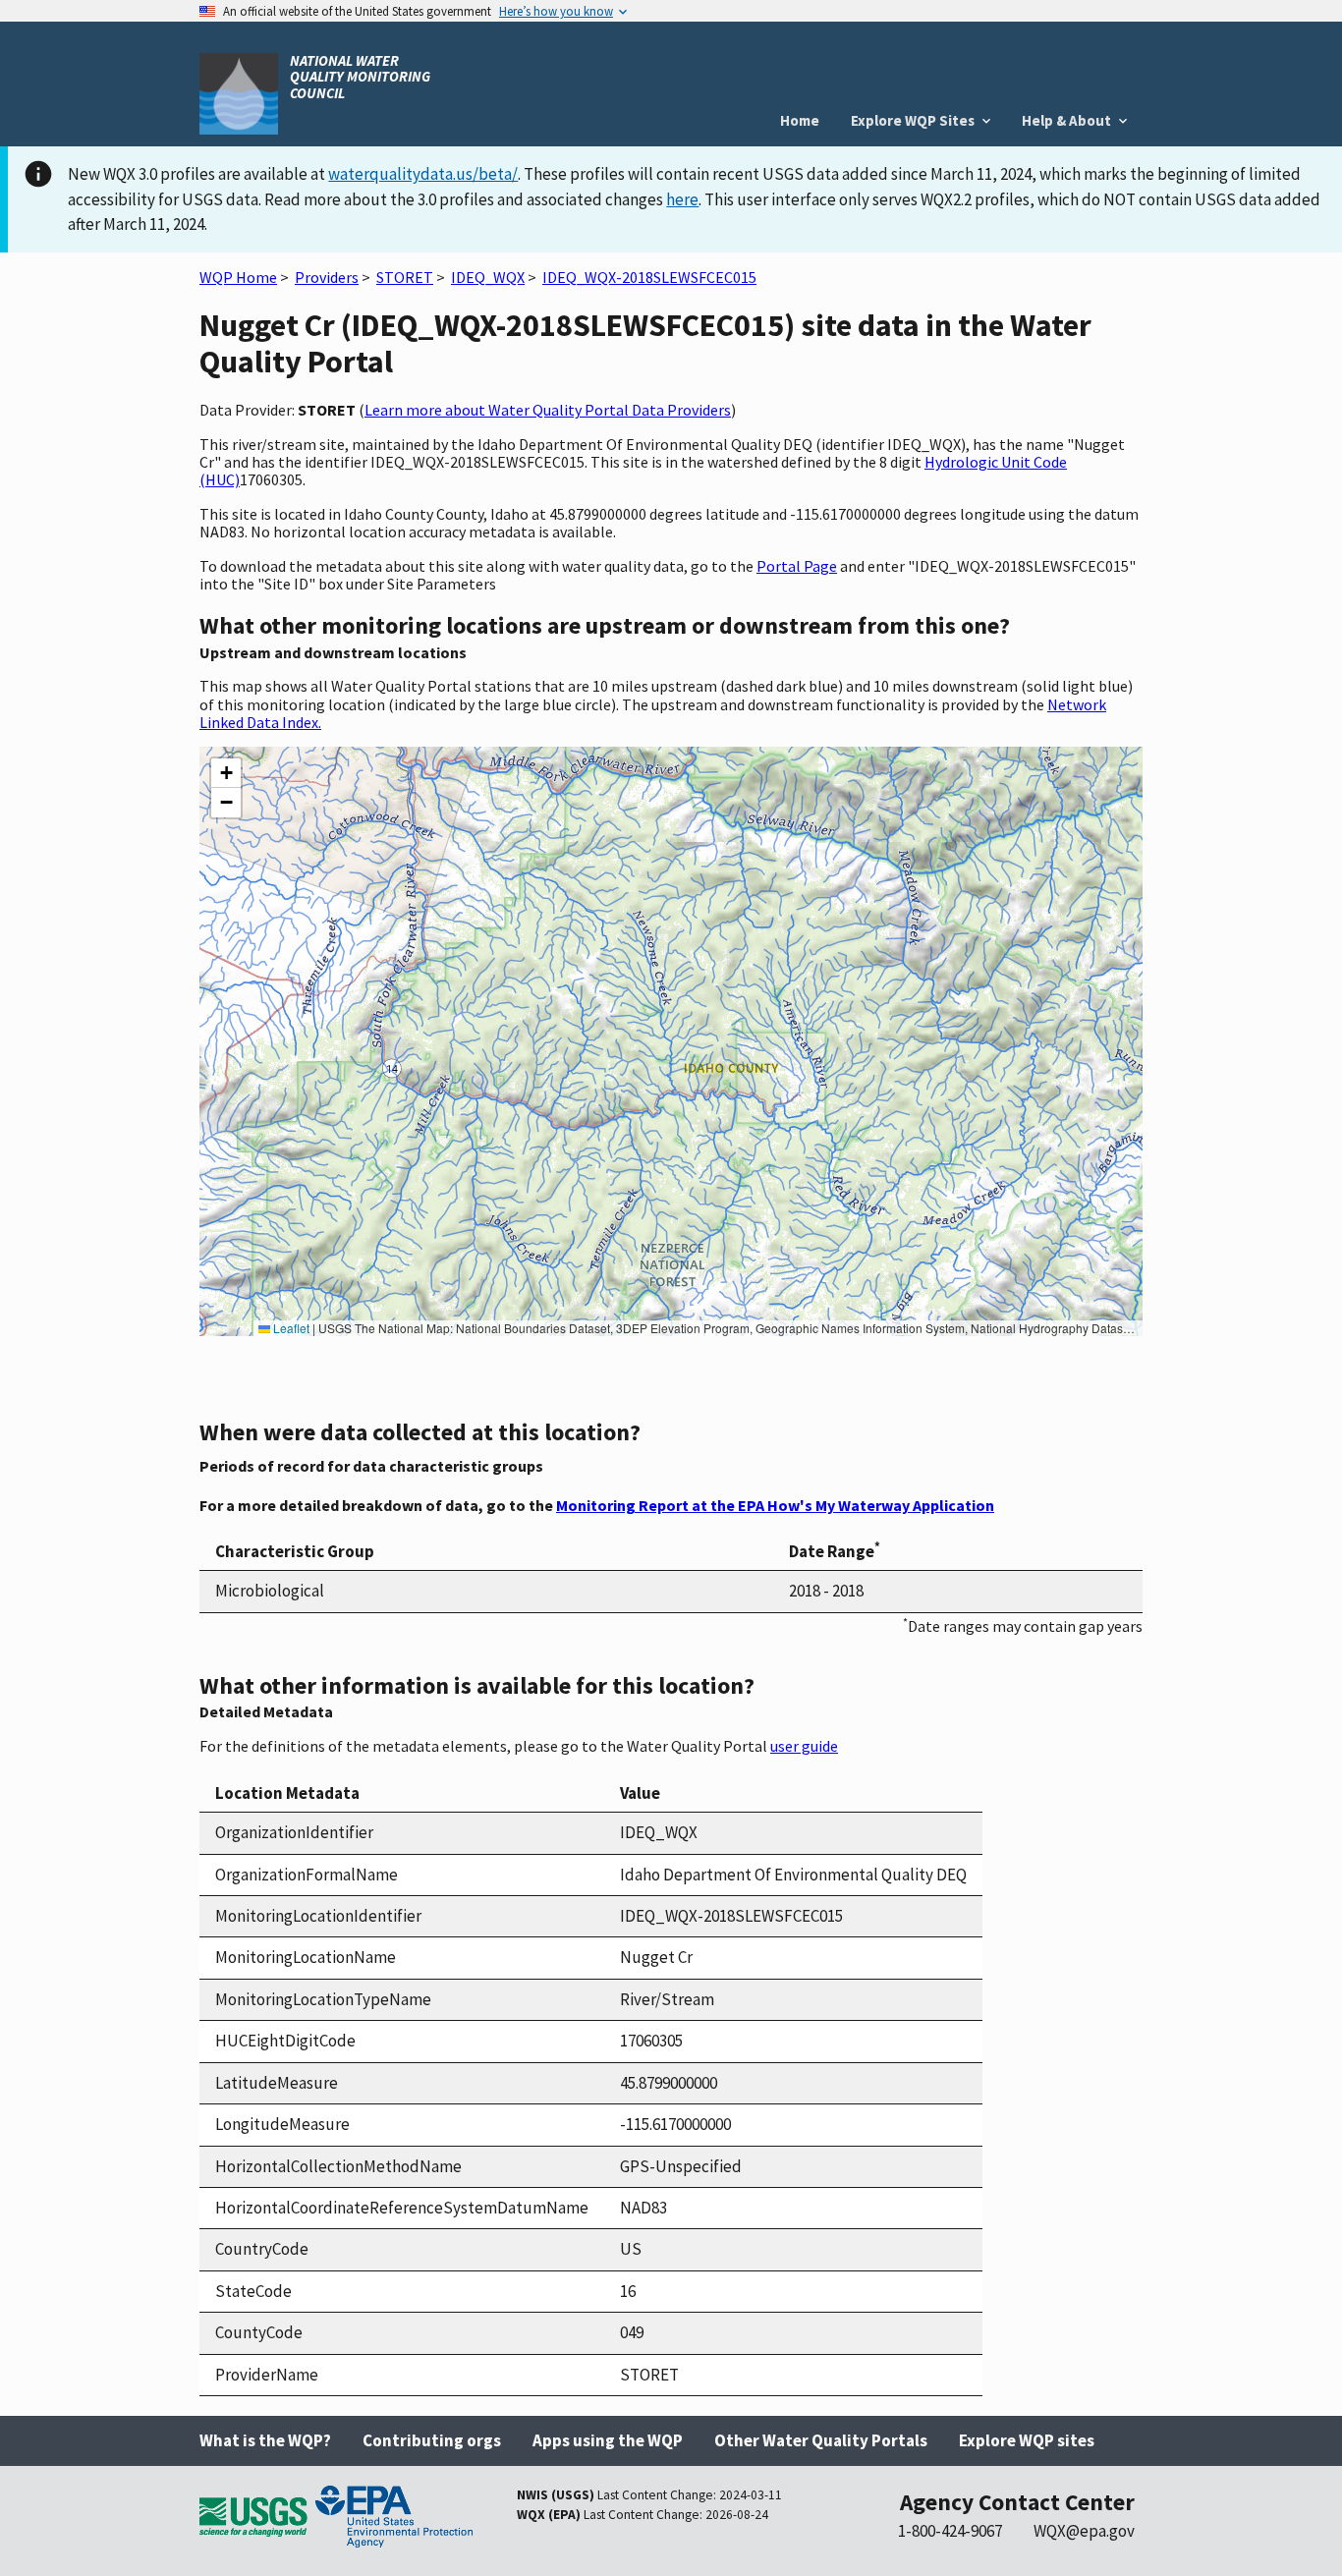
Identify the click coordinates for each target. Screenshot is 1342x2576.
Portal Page (797, 566)
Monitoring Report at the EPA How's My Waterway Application (775, 1505)
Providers (327, 277)
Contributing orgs (432, 2440)
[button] (226, 773)
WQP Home (238, 277)
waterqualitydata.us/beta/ (423, 174)
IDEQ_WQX (488, 277)
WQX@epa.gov (1084, 2531)
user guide (804, 1746)
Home (800, 120)
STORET (405, 277)
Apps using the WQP (608, 2440)
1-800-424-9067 (950, 2531)
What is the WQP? (265, 2440)
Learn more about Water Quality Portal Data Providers (548, 410)
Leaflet (290, 1328)
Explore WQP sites (1027, 2440)
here (682, 199)
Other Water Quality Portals (821, 2440)
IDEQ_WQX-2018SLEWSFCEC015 (649, 277)
